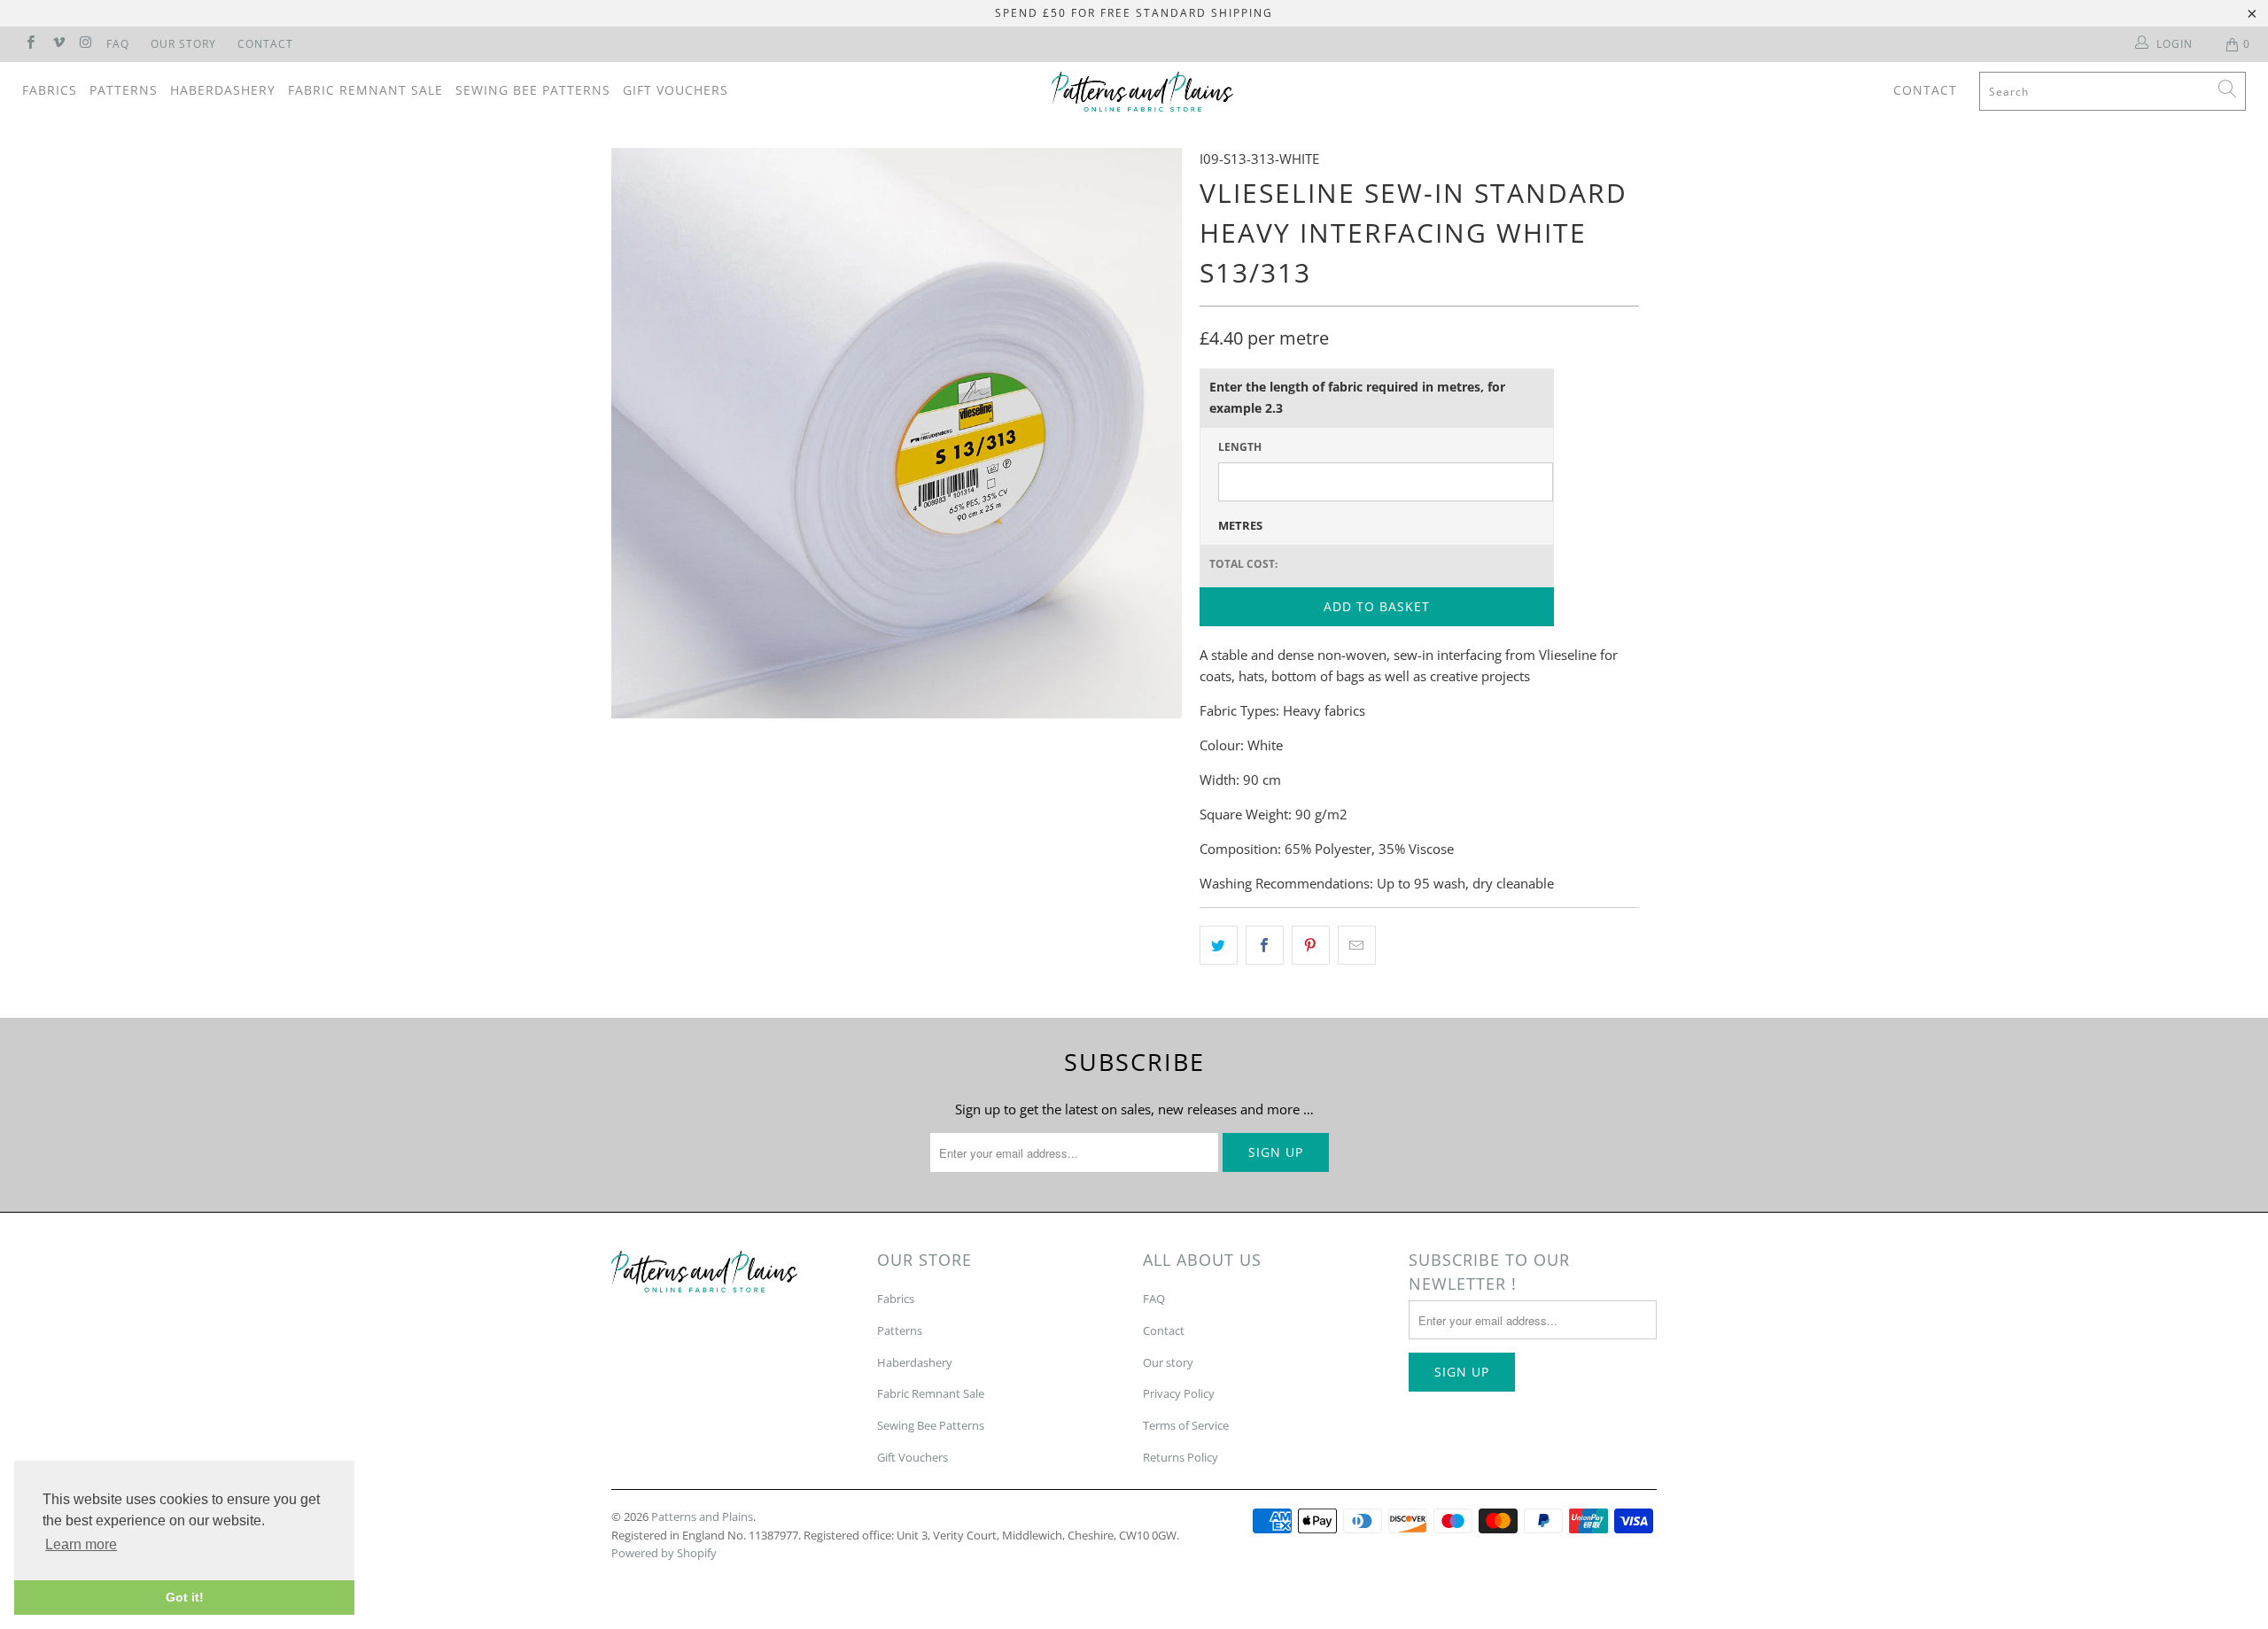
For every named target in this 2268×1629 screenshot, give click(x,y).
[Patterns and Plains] (1143, 92)
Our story (1168, 1362)
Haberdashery (223, 90)
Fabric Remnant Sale (365, 90)
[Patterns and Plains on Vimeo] (57, 44)
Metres (1240, 525)
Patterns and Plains (702, 1517)
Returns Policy (1181, 1457)
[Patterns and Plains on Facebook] (30, 44)
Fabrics (50, 90)
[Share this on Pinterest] (1311, 945)
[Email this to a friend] (1357, 945)
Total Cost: (1243, 564)
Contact (265, 44)
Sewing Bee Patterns (533, 90)
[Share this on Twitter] (1219, 945)
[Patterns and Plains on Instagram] (85, 44)
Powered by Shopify (664, 1553)
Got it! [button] (185, 1597)
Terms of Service (1186, 1425)
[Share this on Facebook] (1265, 945)
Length (1240, 447)
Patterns (124, 90)
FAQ (118, 44)
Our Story (183, 44)
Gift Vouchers (676, 90)
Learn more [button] (81, 1544)
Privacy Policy (1179, 1393)
